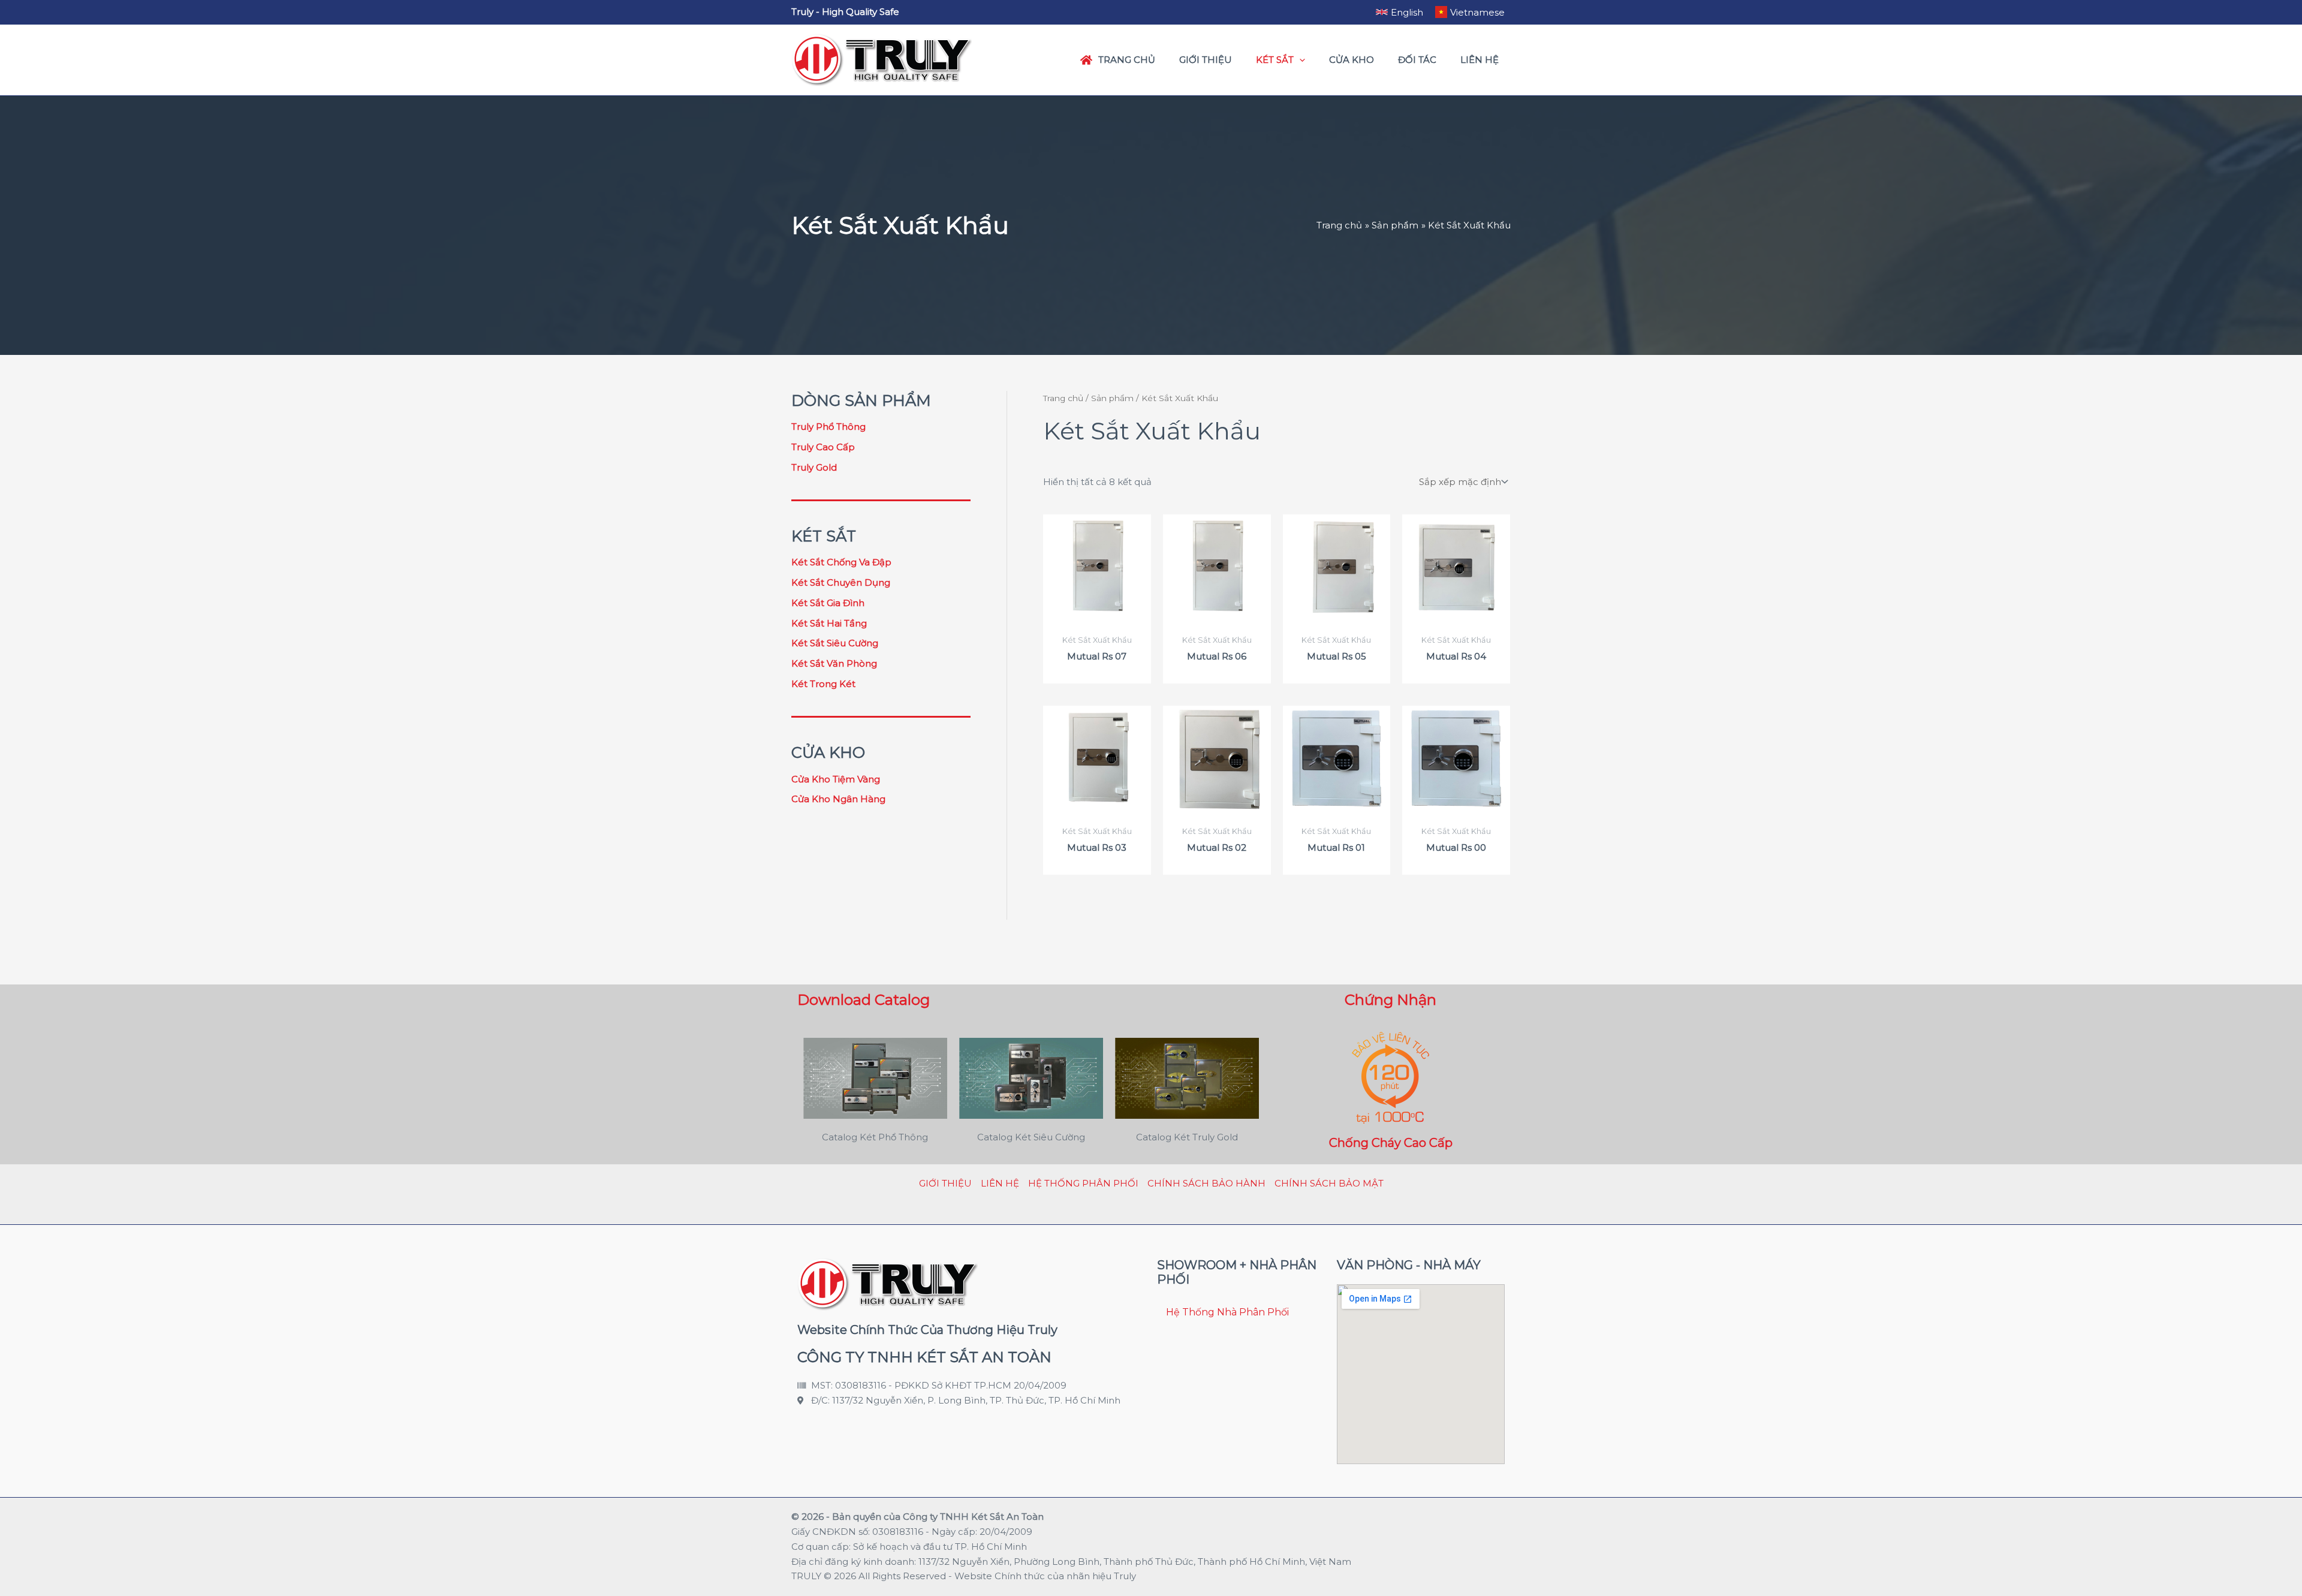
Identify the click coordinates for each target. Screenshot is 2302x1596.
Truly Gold (814, 467)
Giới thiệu (945, 1183)
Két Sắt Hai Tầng (829, 623)
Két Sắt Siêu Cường (835, 643)
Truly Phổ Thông (828, 427)
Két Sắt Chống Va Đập (841, 562)
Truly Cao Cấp (823, 447)
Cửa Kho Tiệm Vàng (836, 779)
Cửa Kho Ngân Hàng (838, 799)
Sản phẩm (1112, 398)
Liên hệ (1000, 1183)
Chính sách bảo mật (1329, 1183)
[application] (1299, 60)
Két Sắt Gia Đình (828, 603)
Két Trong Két (823, 684)
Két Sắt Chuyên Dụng (841, 582)
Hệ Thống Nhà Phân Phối (1227, 1312)
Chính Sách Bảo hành (1206, 1183)
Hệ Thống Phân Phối (1083, 1183)
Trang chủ (1063, 398)
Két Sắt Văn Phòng (834, 663)
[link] (1399, 12)
